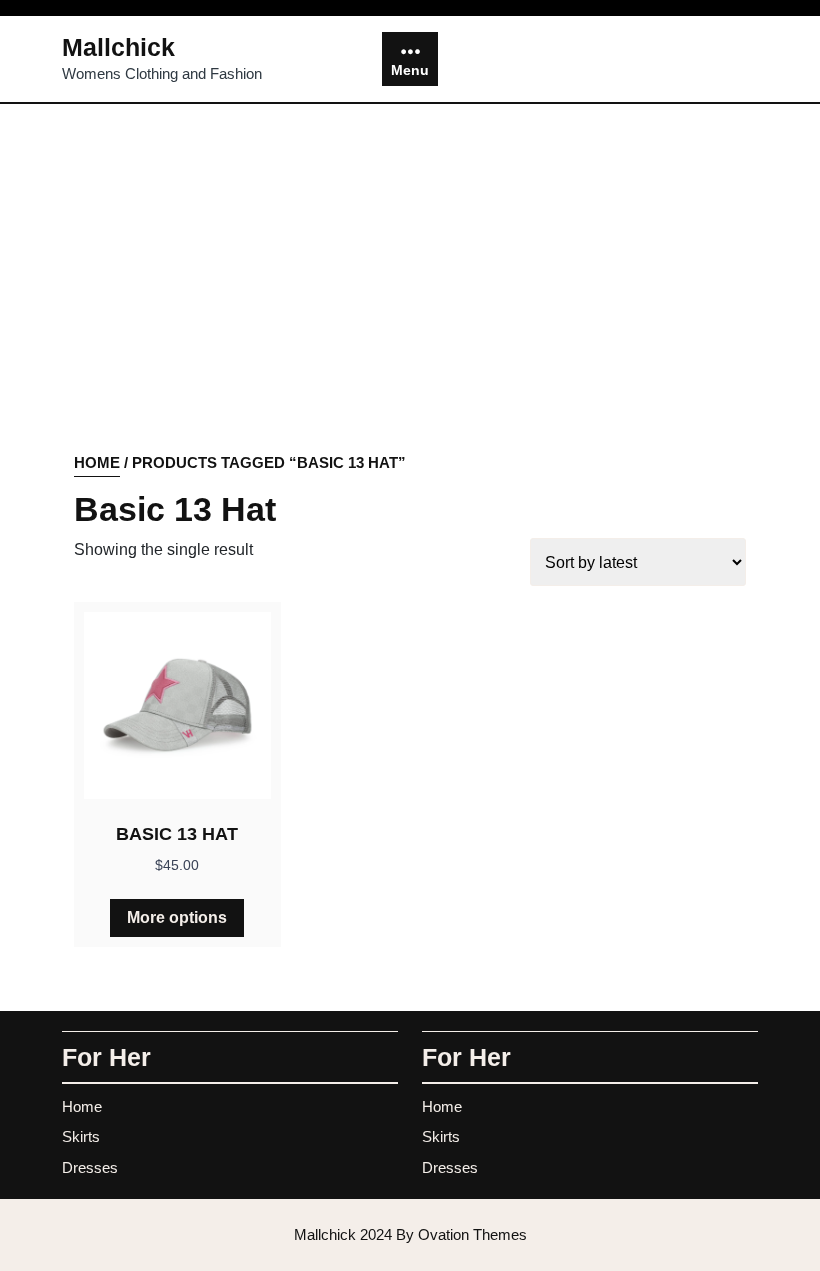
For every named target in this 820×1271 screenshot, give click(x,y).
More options (177, 917)
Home (97, 462)
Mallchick (118, 47)
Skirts (81, 1136)
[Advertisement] (410, 302)
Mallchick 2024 (410, 1234)
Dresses (90, 1167)
